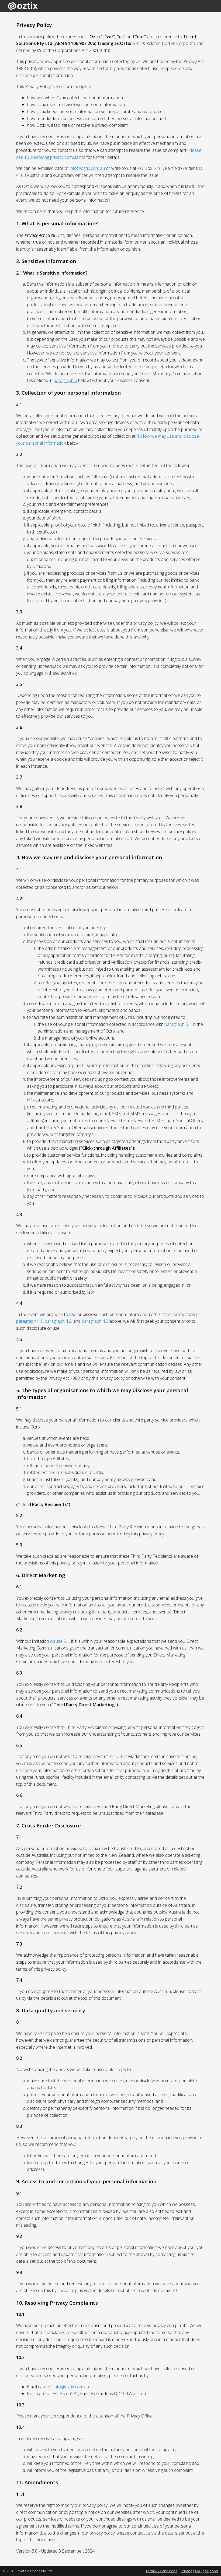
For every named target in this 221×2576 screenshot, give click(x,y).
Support (212, 2571)
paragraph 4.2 (58, 1321)
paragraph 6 (65, 380)
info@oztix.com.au (87, 168)
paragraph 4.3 (95, 1321)
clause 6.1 (60, 1641)
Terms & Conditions (161, 2571)
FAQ (198, 2571)
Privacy (186, 2571)
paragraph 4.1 (30, 1321)
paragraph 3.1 (178, 1024)
